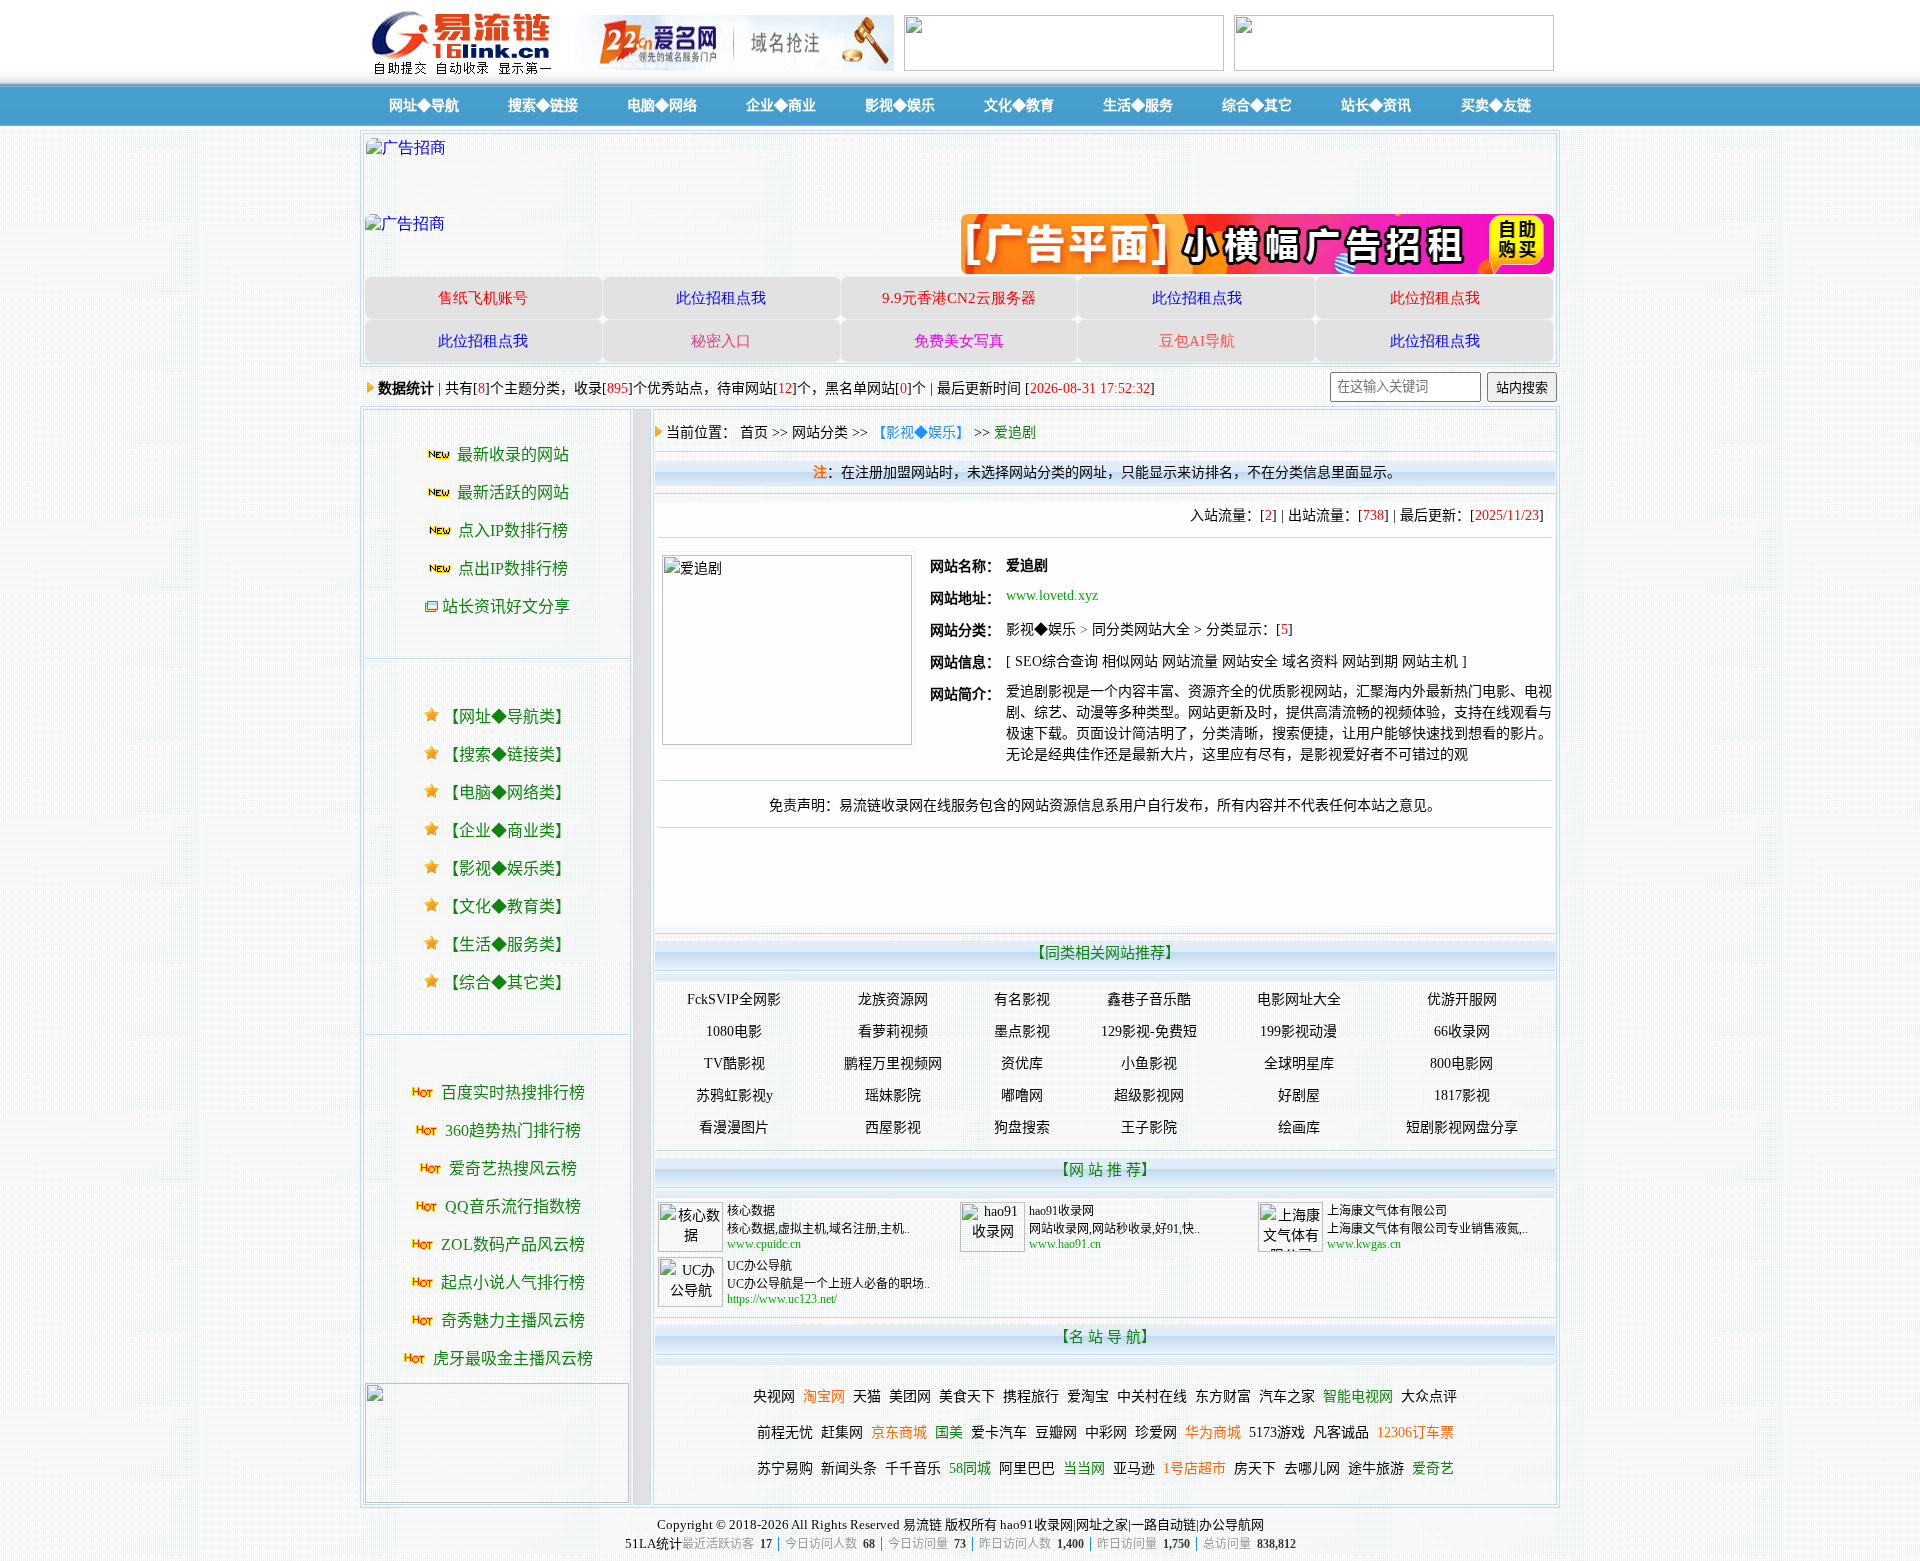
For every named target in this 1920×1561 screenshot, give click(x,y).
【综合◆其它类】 (507, 982)
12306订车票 (1415, 1432)
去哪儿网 (1312, 1468)
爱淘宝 (1088, 1396)
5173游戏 (1277, 1432)
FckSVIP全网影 (734, 999)
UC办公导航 (759, 1266)
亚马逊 (1134, 1468)
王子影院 (1149, 1127)
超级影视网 (1149, 1095)
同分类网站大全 (1141, 629)
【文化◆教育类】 (507, 906)
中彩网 (1106, 1432)
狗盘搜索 (1022, 1127)
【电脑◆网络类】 (507, 792)
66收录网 (1462, 1031)
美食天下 (967, 1396)
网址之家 (1102, 1524)
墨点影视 (1022, 1031)
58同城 (970, 1468)
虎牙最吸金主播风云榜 (513, 1358)
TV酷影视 (734, 1063)
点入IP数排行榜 (513, 530)
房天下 (1255, 1468)
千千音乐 (913, 1468)
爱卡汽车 (999, 1432)
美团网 (910, 1396)
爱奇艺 (1433, 1468)
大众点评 (1429, 1396)
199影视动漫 (1298, 1031)
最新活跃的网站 (513, 492)
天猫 (867, 1396)
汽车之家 (1287, 1396)
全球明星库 (1299, 1063)
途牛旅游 (1376, 1468)
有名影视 (1022, 999)
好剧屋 (1299, 1095)
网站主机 (1430, 661)
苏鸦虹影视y (734, 1095)
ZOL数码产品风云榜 (513, 1244)
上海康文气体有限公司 (1387, 1211)
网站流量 (1190, 661)
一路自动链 (1163, 1524)
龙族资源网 (893, 999)
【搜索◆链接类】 (507, 754)
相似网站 (1130, 661)
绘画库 (1299, 1127)
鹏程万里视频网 (893, 1063)
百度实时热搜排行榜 (513, 1092)
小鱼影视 (1149, 1063)
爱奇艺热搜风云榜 (513, 1168)
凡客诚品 (1341, 1432)
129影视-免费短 (1149, 1031)
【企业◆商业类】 (507, 830)
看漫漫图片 (734, 1127)
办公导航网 (1231, 1524)
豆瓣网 (1056, 1432)
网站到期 (1370, 661)
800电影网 (1461, 1063)
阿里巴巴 (1027, 1468)
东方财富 (1223, 1396)
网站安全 (1250, 661)
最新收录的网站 (513, 454)
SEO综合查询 (1056, 661)
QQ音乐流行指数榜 (513, 1206)
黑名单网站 (860, 388)
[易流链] (465, 73)
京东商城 (899, 1432)
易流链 (922, 1524)
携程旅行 (1031, 1396)
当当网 (1084, 1468)
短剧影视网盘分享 (1462, 1127)
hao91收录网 (1061, 1211)
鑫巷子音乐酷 (1149, 999)
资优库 (1022, 1063)
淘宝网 (824, 1396)
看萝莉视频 (893, 1031)
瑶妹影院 (893, 1095)
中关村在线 (1152, 1396)
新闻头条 (849, 1468)
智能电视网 (1358, 1396)
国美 (949, 1432)
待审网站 (745, 388)
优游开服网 (1462, 999)
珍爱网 (1156, 1432)
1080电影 (734, 1031)
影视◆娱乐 (1041, 629)
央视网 (774, 1396)
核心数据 (751, 1211)
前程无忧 (785, 1432)
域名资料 (1310, 661)
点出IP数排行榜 (513, 568)
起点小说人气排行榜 (513, 1282)
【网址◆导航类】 (507, 716)
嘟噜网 (1022, 1095)
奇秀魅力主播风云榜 (513, 1320)
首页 (754, 432)
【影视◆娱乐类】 (507, 868)
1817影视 (1462, 1095)
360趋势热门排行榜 (513, 1130)
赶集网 (842, 1432)
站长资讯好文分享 (506, 606)
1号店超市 (1194, 1468)
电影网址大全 (1299, 999)
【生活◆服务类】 (507, 944)
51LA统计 (653, 1543)
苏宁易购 (785, 1468)
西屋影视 (893, 1127)
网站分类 (820, 432)
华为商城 (1213, 1432)
